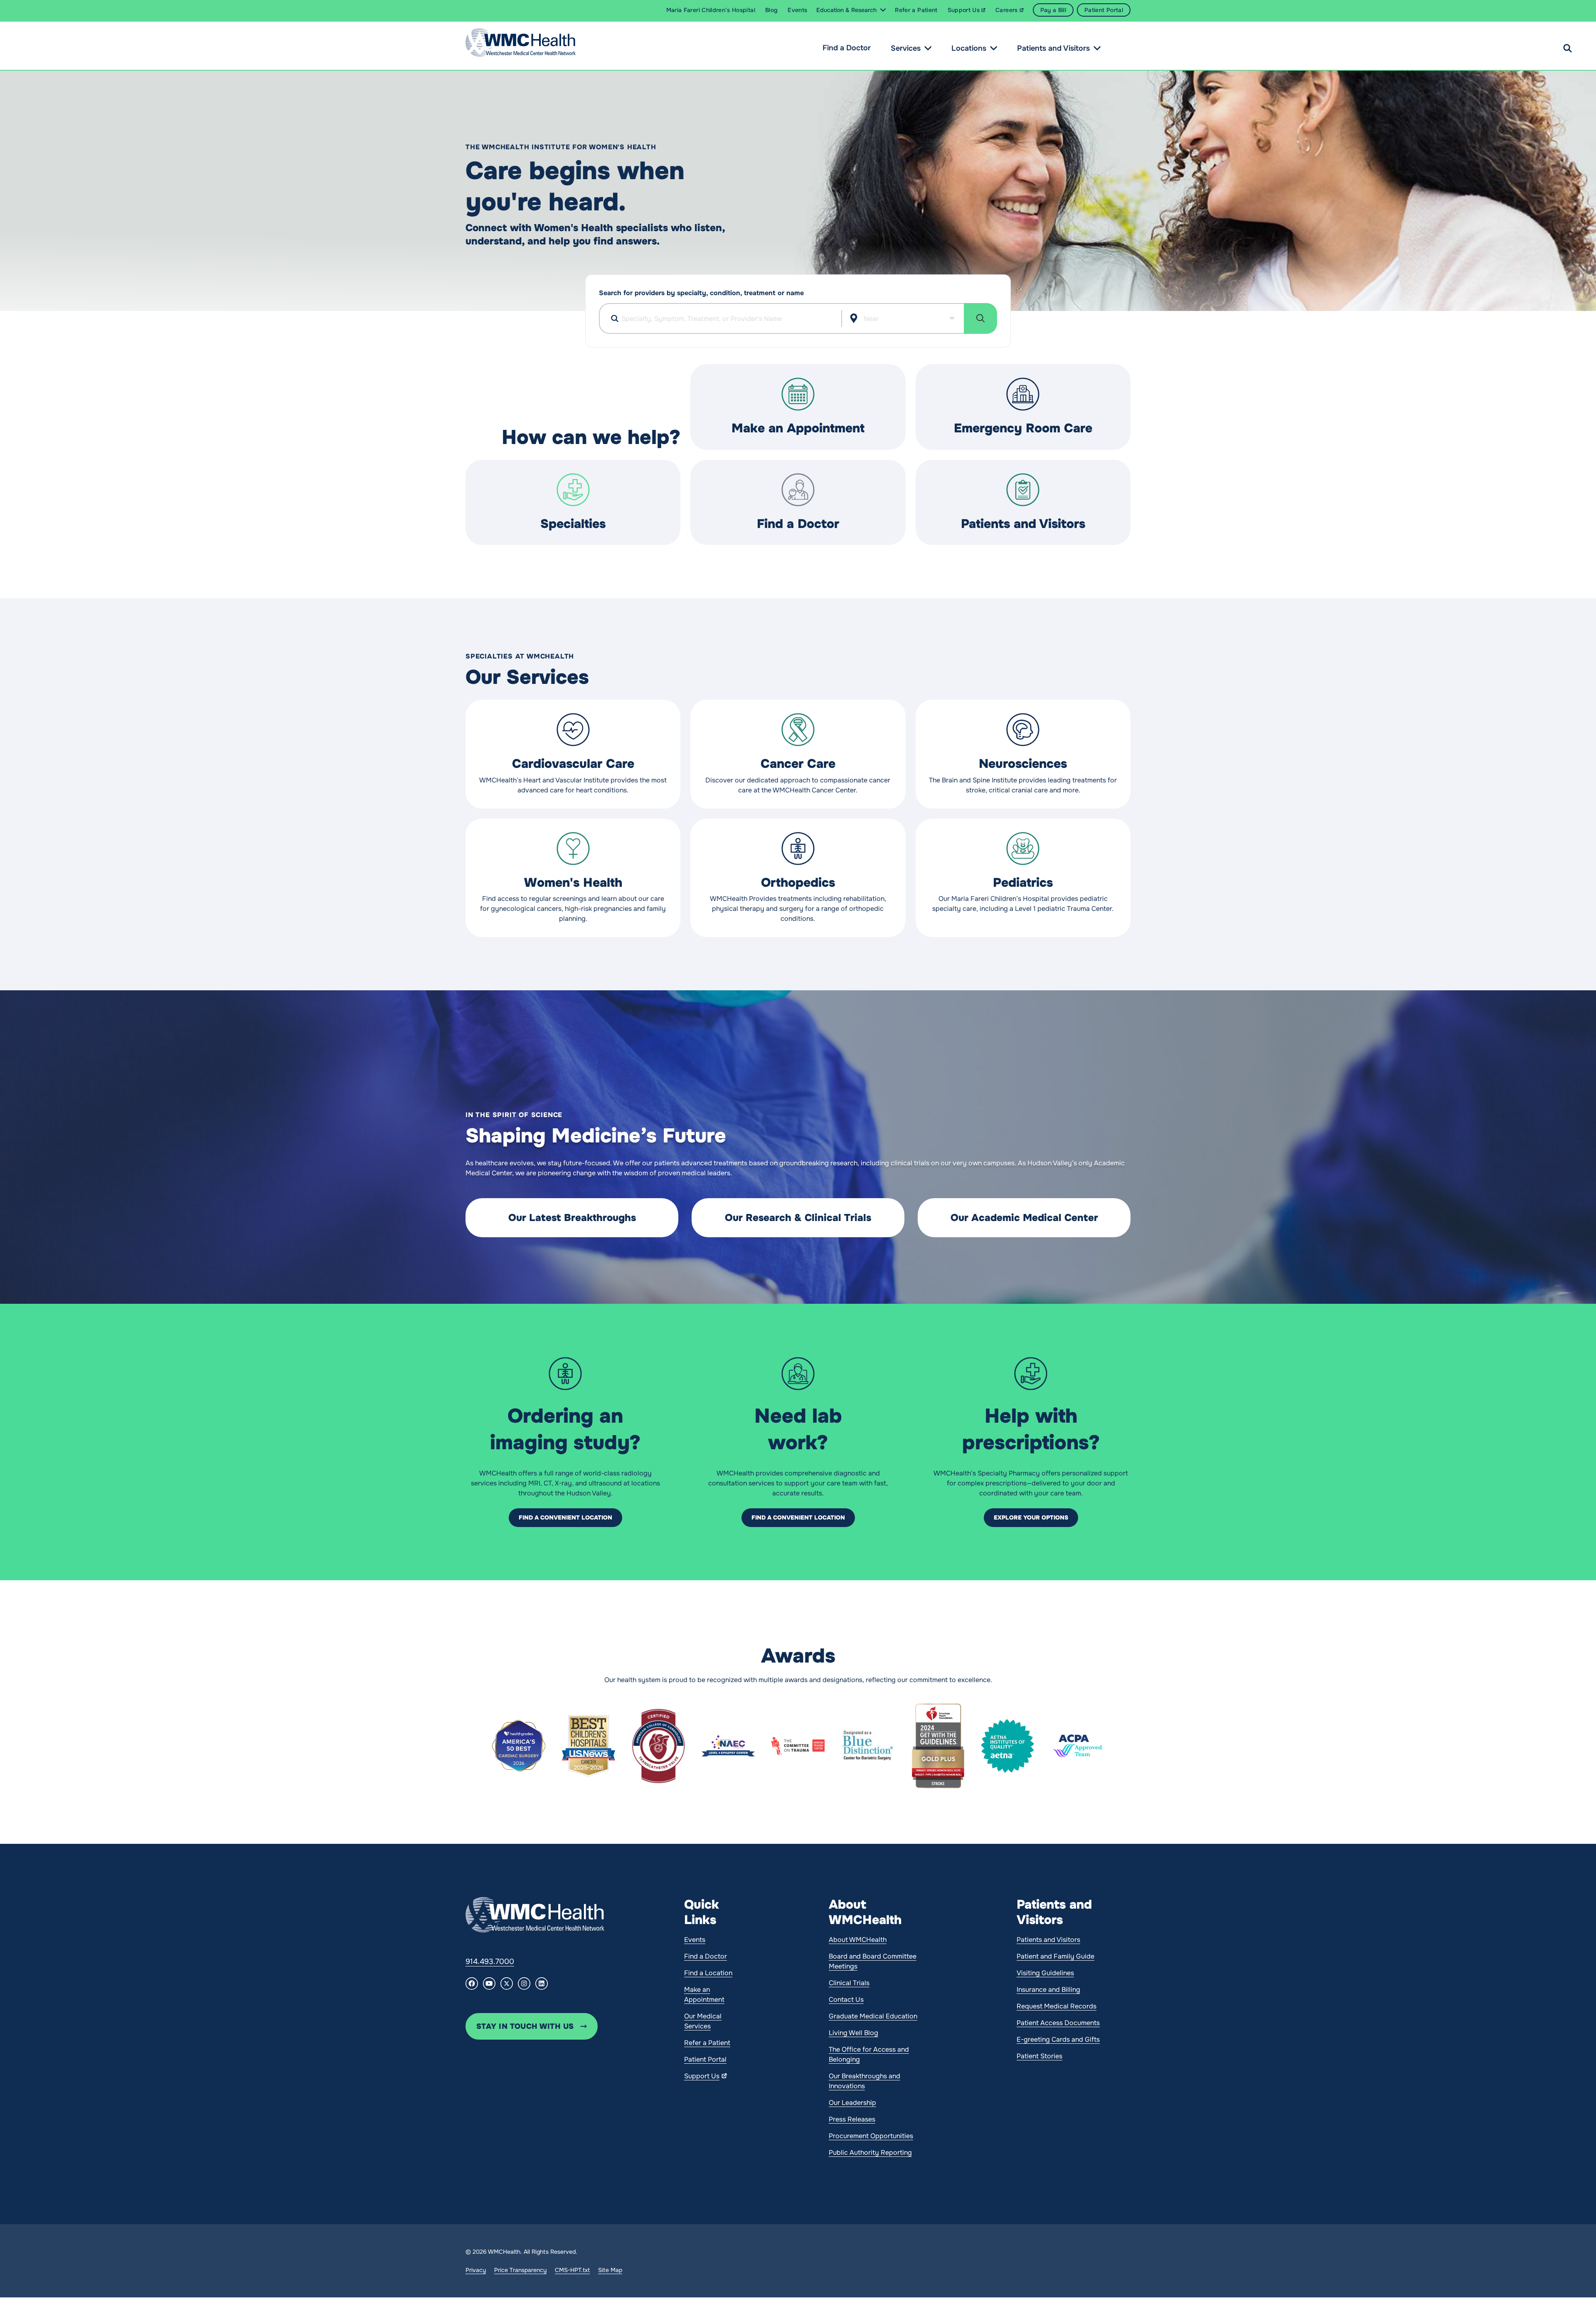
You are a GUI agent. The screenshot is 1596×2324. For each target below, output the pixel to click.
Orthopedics (798, 883)
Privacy (476, 2270)
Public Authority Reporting (870, 2153)
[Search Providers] (980, 318)
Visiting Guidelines (1045, 1973)
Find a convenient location (565, 1517)
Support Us (702, 2076)
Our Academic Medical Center (1024, 1218)
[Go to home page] (535, 1915)
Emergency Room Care (1023, 428)
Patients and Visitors (1053, 48)
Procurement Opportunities (871, 2136)
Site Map (610, 2270)
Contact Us (846, 2000)
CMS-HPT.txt (572, 2270)
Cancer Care (798, 764)
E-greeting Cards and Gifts (1058, 2039)
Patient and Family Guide (1055, 1956)
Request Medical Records (1057, 2006)
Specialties (573, 524)
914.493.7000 (490, 1961)
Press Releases (852, 2119)
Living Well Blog (853, 2033)
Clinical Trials (849, 1983)
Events (695, 1940)
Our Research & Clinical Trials (798, 1218)
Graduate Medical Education (873, 2016)
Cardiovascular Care (573, 764)
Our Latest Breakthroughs (572, 1218)
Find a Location (708, 1973)
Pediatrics (1023, 883)
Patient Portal (705, 2059)
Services (906, 48)
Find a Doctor (847, 48)
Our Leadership (852, 2103)
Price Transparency (520, 2270)
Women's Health (573, 883)
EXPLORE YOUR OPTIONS (1031, 1517)
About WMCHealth (858, 1940)
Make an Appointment (798, 428)
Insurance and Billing (1048, 1990)
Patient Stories (1039, 2056)
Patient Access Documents (1058, 2023)
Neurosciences (1023, 764)
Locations (969, 48)
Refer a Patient (707, 2043)
